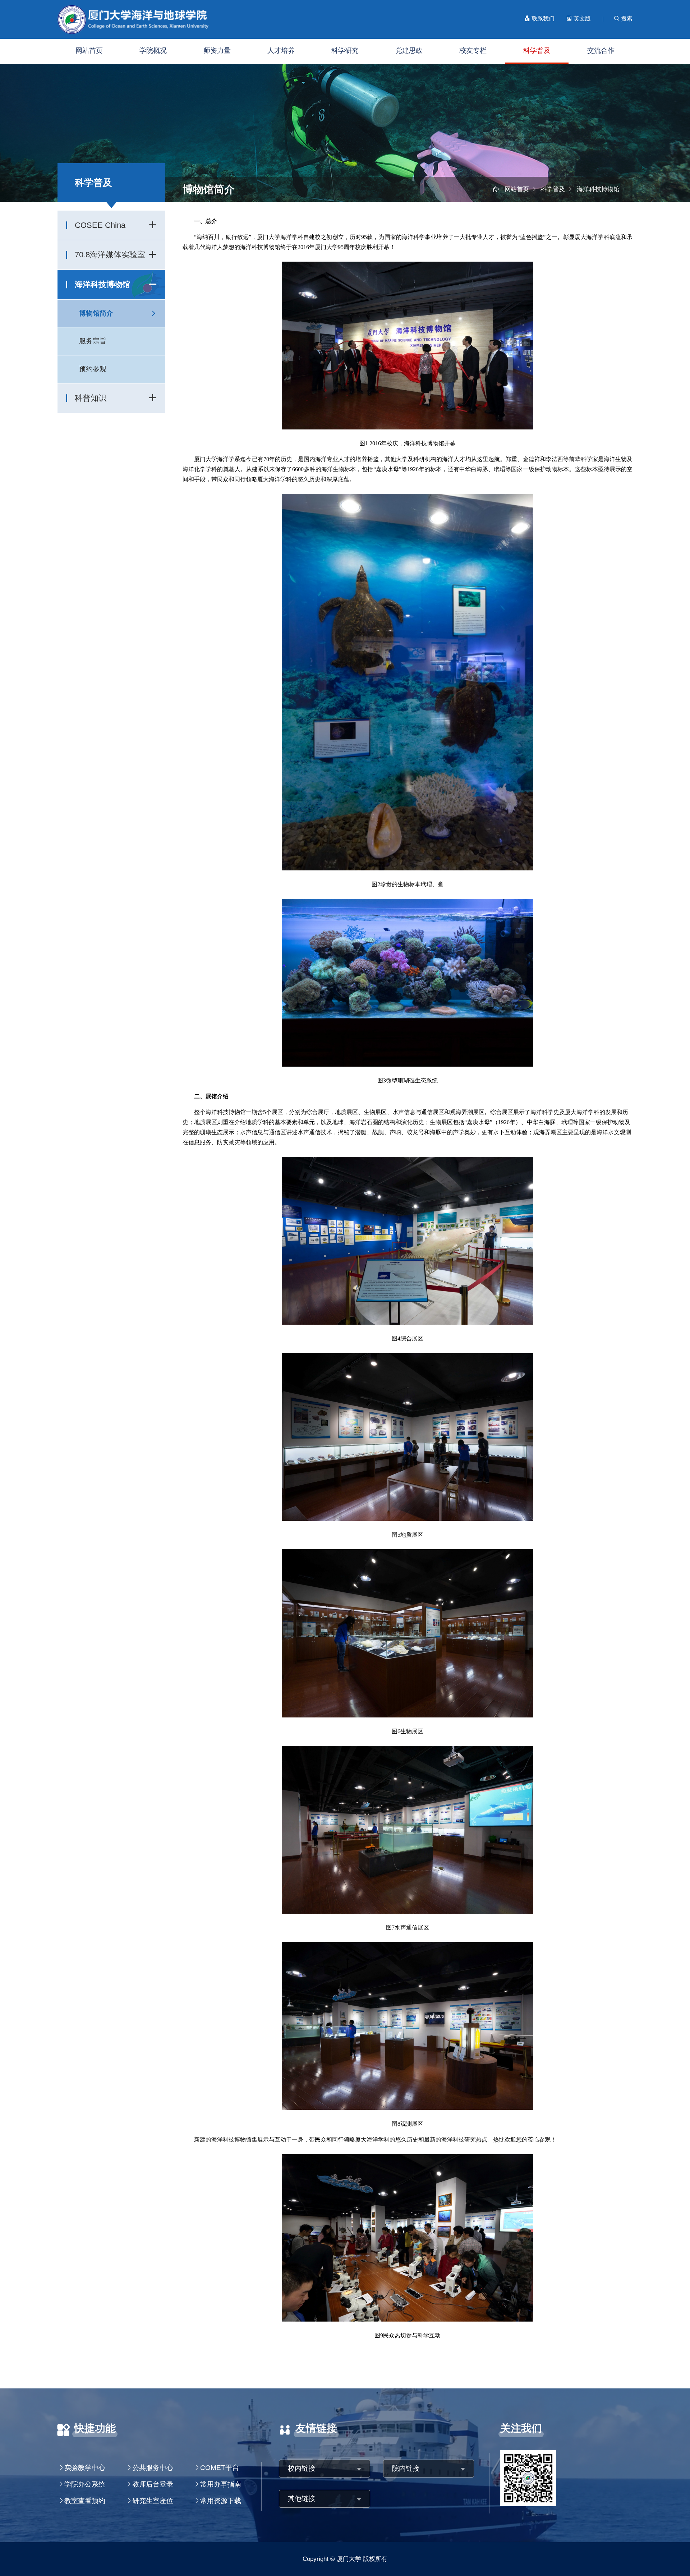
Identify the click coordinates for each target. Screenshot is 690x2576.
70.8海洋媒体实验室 (110, 255)
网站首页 (89, 50)
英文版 (581, 19)
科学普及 (537, 50)
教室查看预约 (85, 2501)
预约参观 (93, 369)
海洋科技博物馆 (102, 284)
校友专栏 (473, 50)
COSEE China (100, 225)
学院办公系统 (85, 2484)
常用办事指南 (221, 2484)
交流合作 (601, 50)
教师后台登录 (153, 2484)
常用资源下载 (221, 2501)
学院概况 (153, 50)
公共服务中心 (153, 2468)
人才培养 (281, 50)
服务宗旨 (93, 341)
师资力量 (217, 50)
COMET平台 (220, 2468)
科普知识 (91, 398)
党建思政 (409, 50)
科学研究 (345, 50)
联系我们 (542, 19)
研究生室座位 (153, 2501)
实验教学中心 (85, 2468)
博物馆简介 (96, 313)
